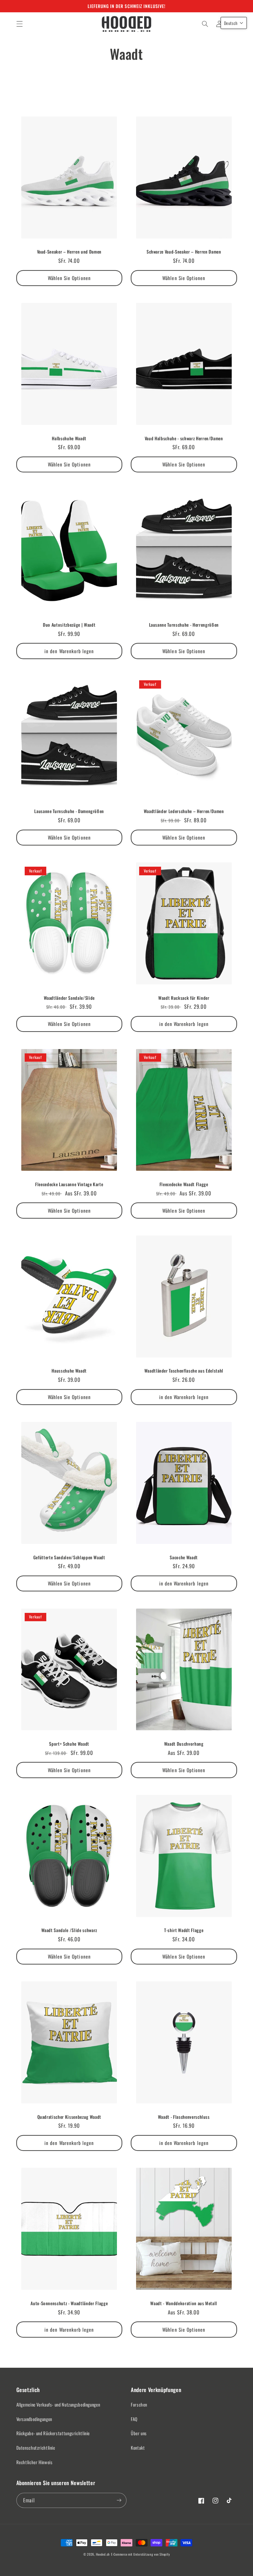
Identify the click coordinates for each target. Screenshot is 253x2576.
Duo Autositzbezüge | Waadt (69, 625)
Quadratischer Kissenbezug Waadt (69, 2117)
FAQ (134, 2419)
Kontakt (138, 2448)
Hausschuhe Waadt (69, 1371)
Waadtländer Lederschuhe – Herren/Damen (184, 811)
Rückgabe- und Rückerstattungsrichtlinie (53, 2433)
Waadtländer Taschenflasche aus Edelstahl (184, 1371)
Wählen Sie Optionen (69, 278)
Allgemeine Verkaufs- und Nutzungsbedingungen (58, 2404)
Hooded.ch (103, 2554)
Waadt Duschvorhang (184, 1744)
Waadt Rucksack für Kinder (184, 998)
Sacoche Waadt (184, 1557)
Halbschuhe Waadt (69, 438)
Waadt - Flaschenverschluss (184, 2117)
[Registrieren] (119, 2500)
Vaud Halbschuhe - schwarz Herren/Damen (184, 438)
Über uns (139, 2433)
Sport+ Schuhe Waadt (69, 1744)
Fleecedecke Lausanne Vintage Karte (69, 1184)
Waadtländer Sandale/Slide (69, 998)
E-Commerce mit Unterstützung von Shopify (140, 2554)
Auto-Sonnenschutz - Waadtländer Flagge (69, 2303)
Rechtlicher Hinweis (35, 2462)
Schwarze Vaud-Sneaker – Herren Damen (184, 252)
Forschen (139, 2404)
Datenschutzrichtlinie (36, 2448)
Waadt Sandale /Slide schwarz (69, 1930)
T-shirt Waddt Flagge (184, 1930)
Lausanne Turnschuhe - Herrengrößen (184, 625)
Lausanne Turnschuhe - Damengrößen (69, 811)
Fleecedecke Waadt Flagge (184, 1184)
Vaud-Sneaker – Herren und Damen (69, 252)
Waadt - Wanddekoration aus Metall (184, 2303)
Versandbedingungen (34, 2419)
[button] (19, 24)
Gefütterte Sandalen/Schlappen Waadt (69, 1557)
